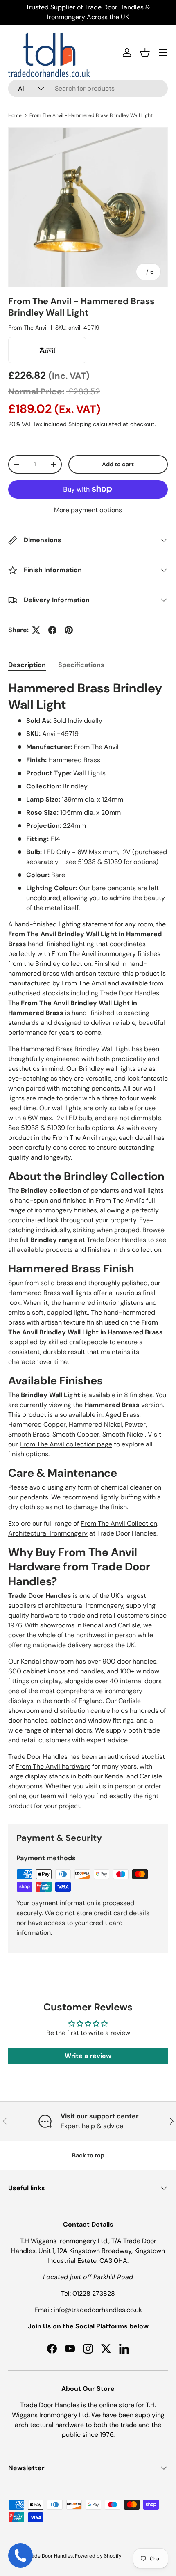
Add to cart (118, 464)
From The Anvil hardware (53, 1766)
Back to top (88, 2155)
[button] (145, 53)
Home (15, 115)
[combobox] (88, 88)
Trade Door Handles (50, 2556)
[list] (88, 207)
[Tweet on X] (36, 630)
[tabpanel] (88, 1246)
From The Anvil (28, 328)
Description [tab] (27, 665)
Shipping (80, 424)
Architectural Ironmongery (48, 1533)
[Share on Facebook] (52, 630)
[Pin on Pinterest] (69, 630)
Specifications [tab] (81, 665)
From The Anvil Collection (119, 1523)
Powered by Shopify (98, 2556)
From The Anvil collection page (66, 1444)
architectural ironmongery (84, 1605)
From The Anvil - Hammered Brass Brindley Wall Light (91, 115)
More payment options (88, 510)
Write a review (88, 2056)
